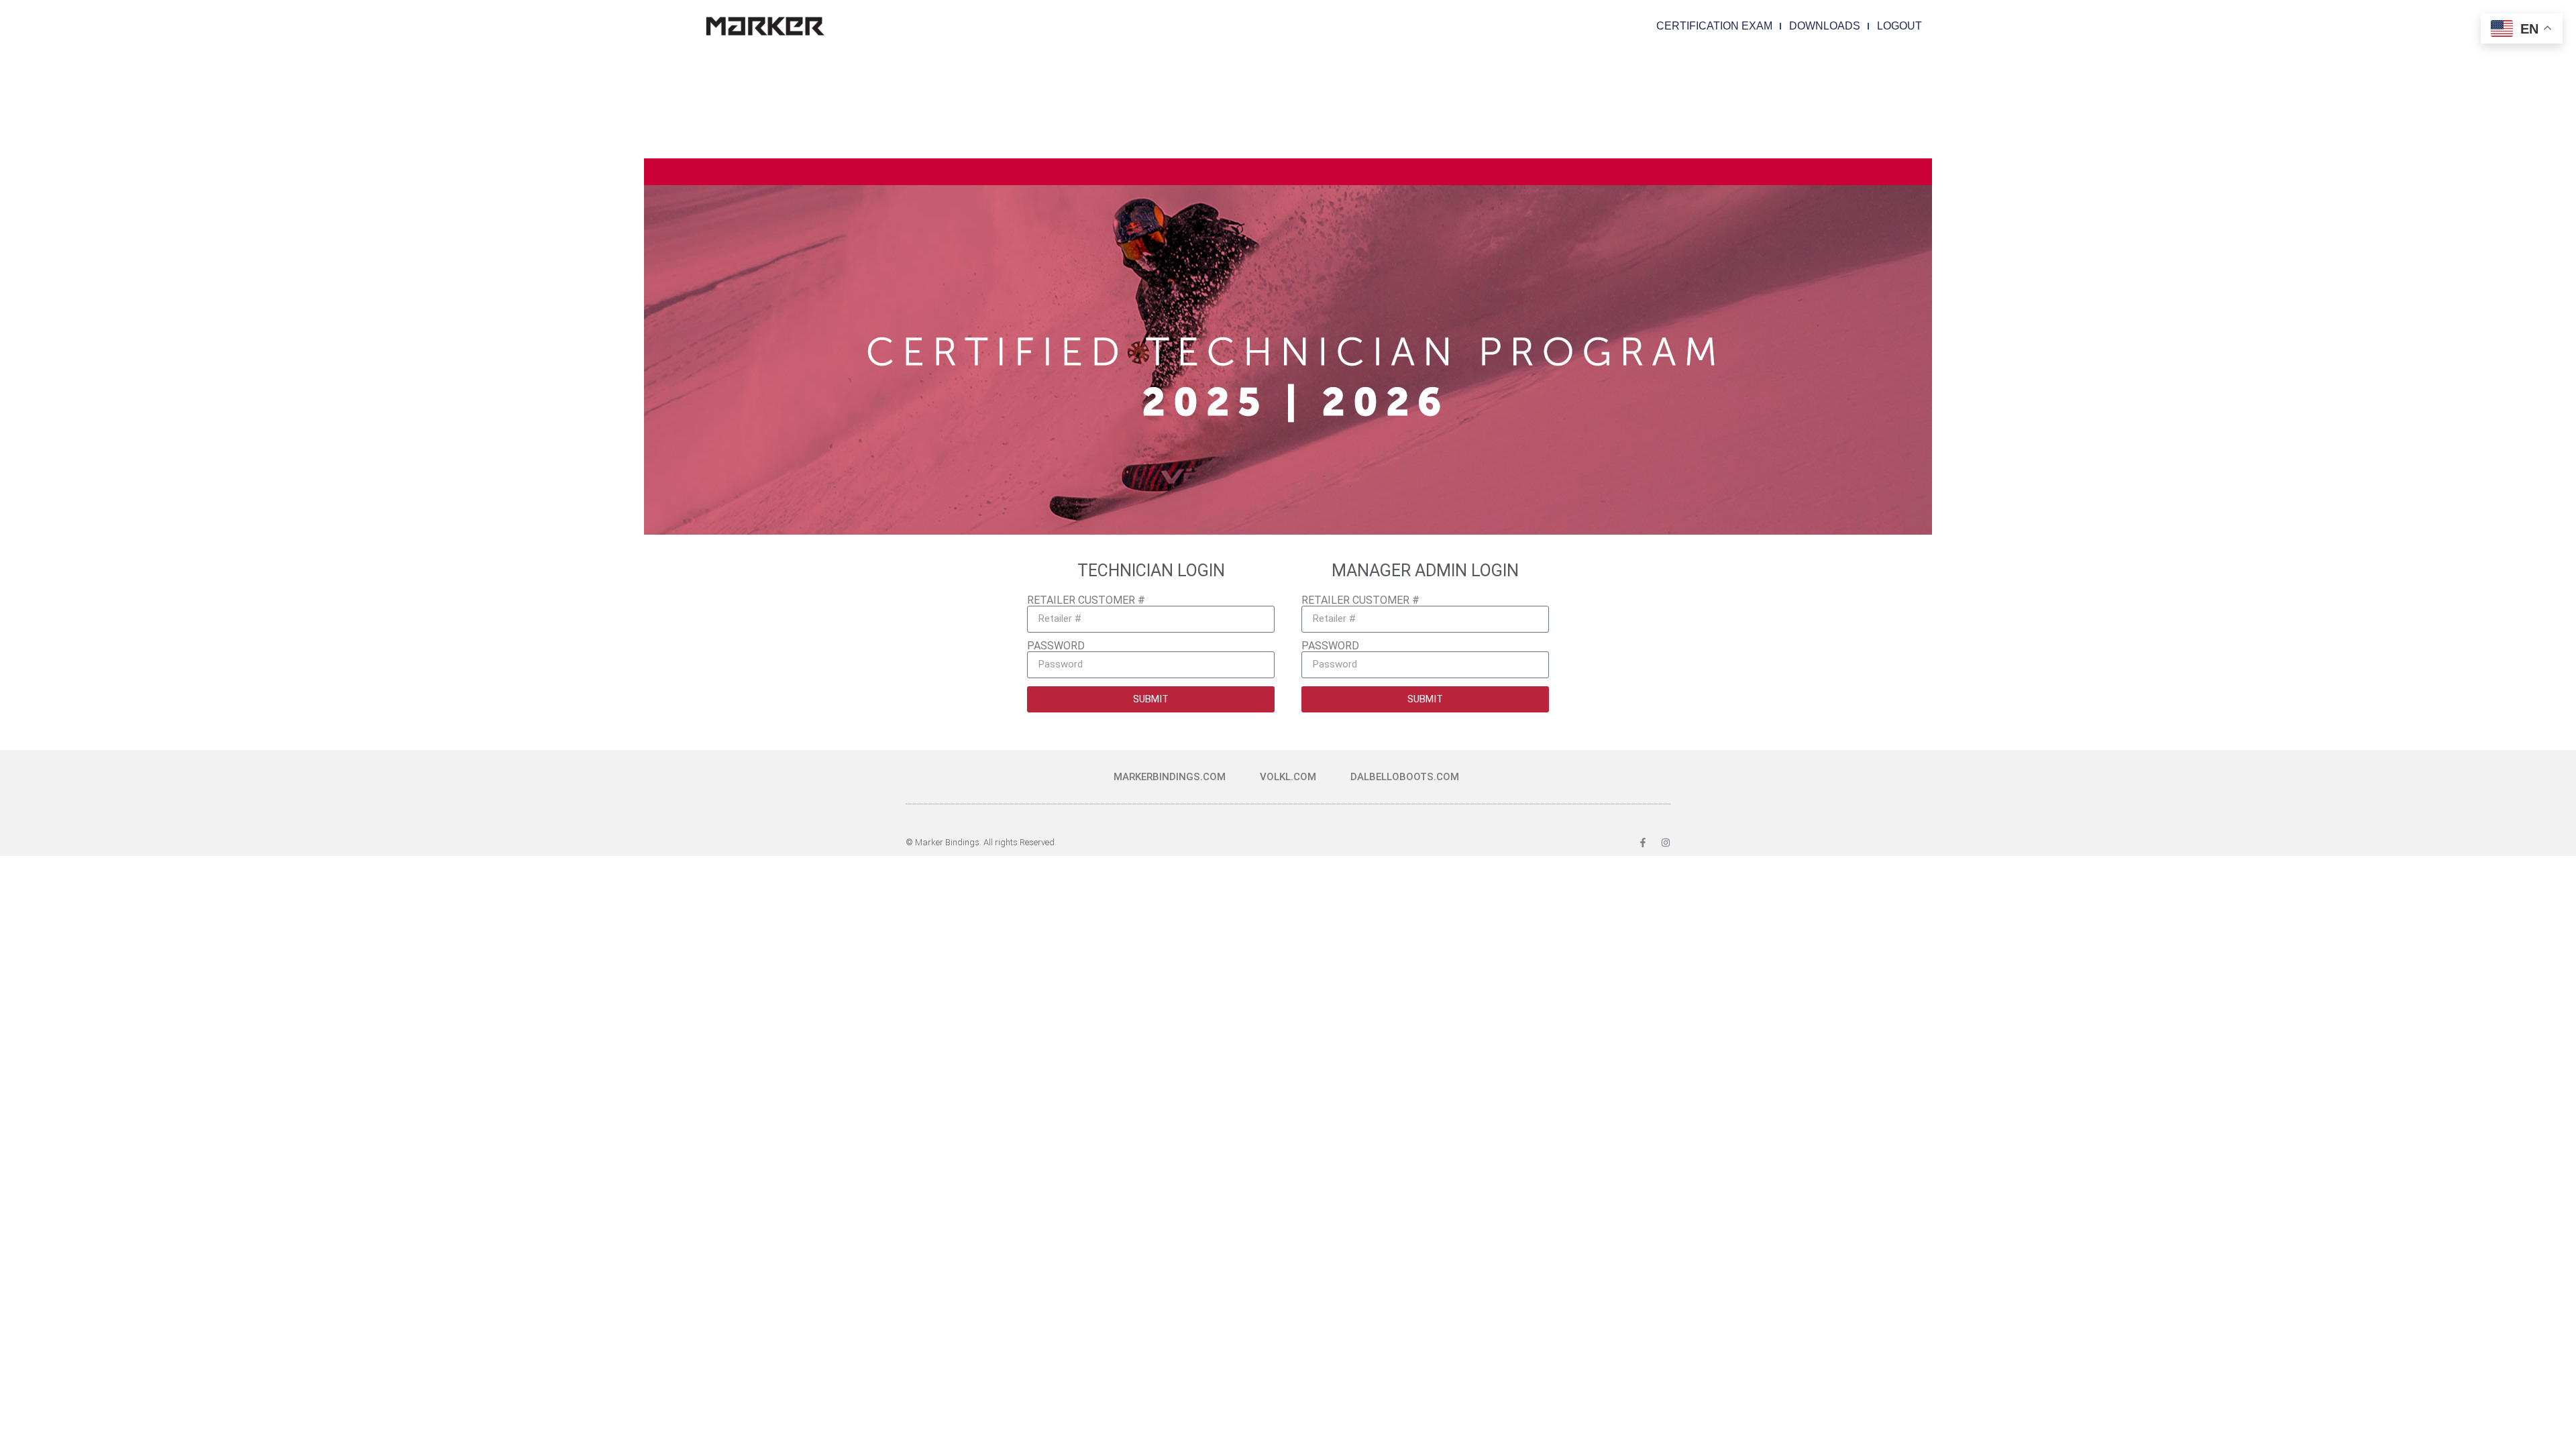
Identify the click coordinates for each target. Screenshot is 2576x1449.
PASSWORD (1056, 646)
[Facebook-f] (1643, 843)
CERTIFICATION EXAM (1714, 26)
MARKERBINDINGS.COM (1170, 777)
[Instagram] (1666, 843)
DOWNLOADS (1825, 26)
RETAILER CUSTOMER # (1086, 600)
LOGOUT (1899, 26)
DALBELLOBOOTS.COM (1405, 777)
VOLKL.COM (1288, 777)
